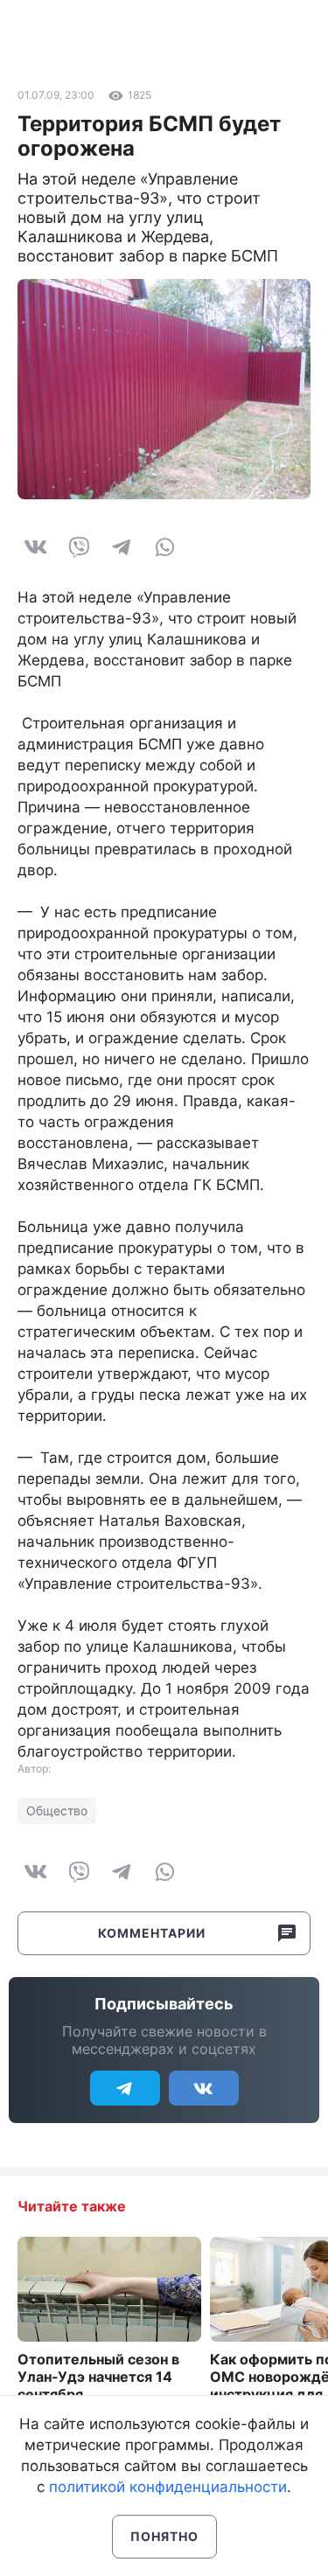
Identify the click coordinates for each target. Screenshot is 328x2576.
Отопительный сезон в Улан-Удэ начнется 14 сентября (98, 2377)
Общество (57, 1810)
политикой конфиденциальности (168, 2487)
